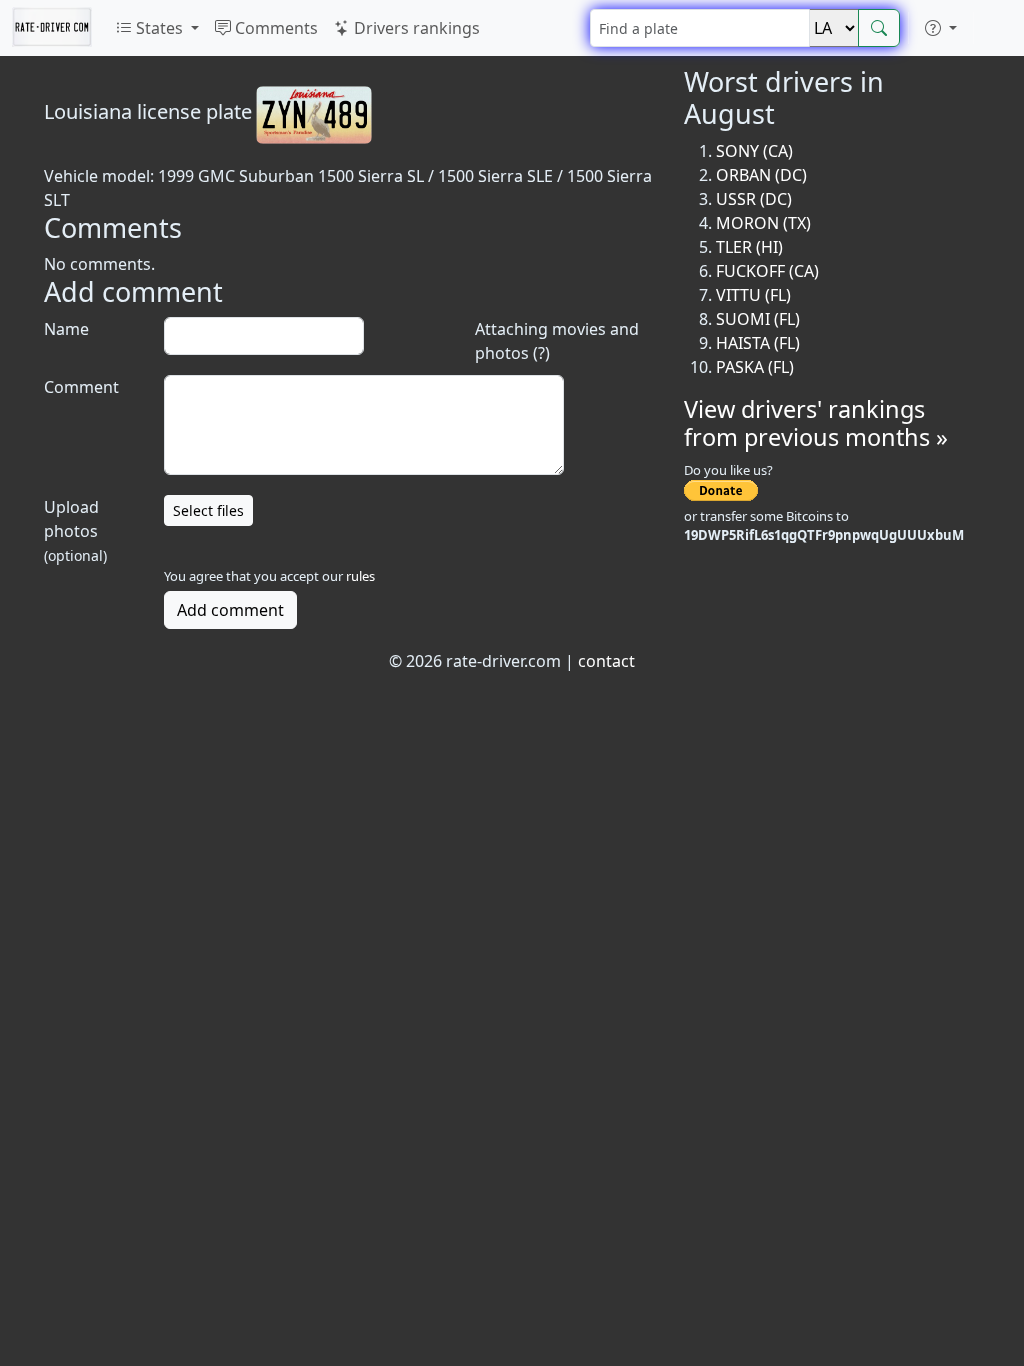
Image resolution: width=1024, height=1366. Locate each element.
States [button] (159, 28)
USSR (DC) (754, 199)
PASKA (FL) (755, 367)
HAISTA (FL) (758, 343)
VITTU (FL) (753, 295)
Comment (81, 387)
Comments (274, 28)
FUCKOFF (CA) (767, 271)
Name (66, 329)
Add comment (230, 610)
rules (360, 576)
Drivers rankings (415, 28)
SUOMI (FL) (758, 319)
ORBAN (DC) (761, 175)
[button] (941, 28)
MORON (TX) (763, 223)
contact (606, 661)
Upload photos (75, 530)
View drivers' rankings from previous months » (816, 423)
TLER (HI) (749, 247)
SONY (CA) (754, 151)
